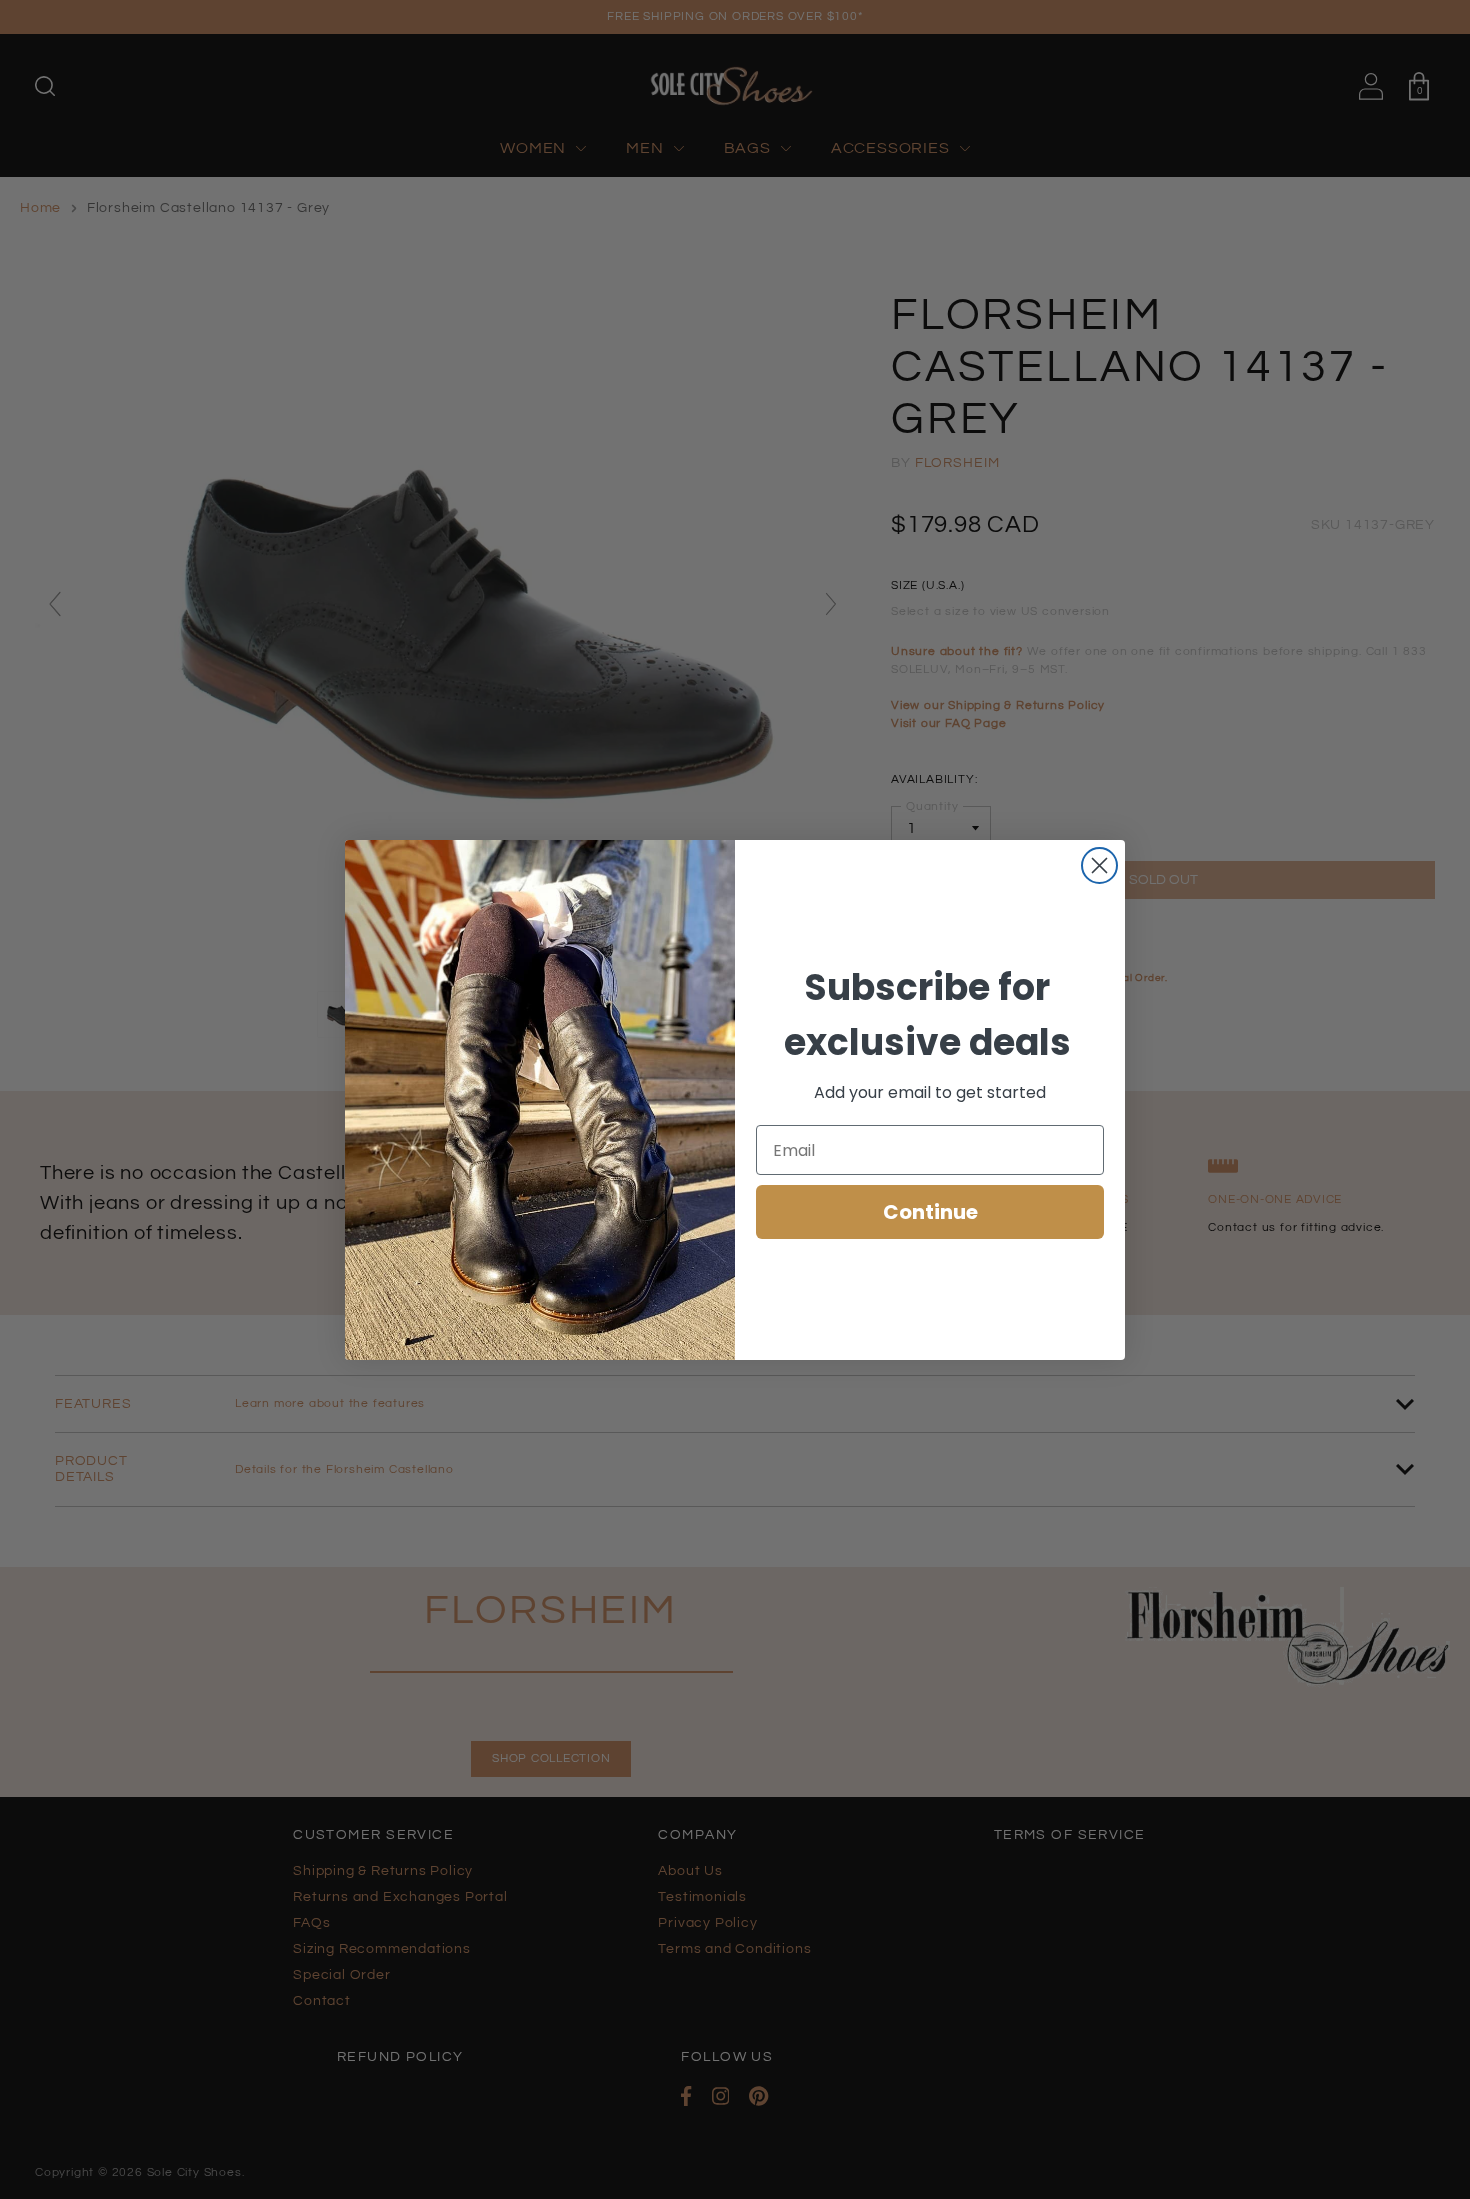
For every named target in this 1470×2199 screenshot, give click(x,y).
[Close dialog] (1099, 865)
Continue (930, 1212)
